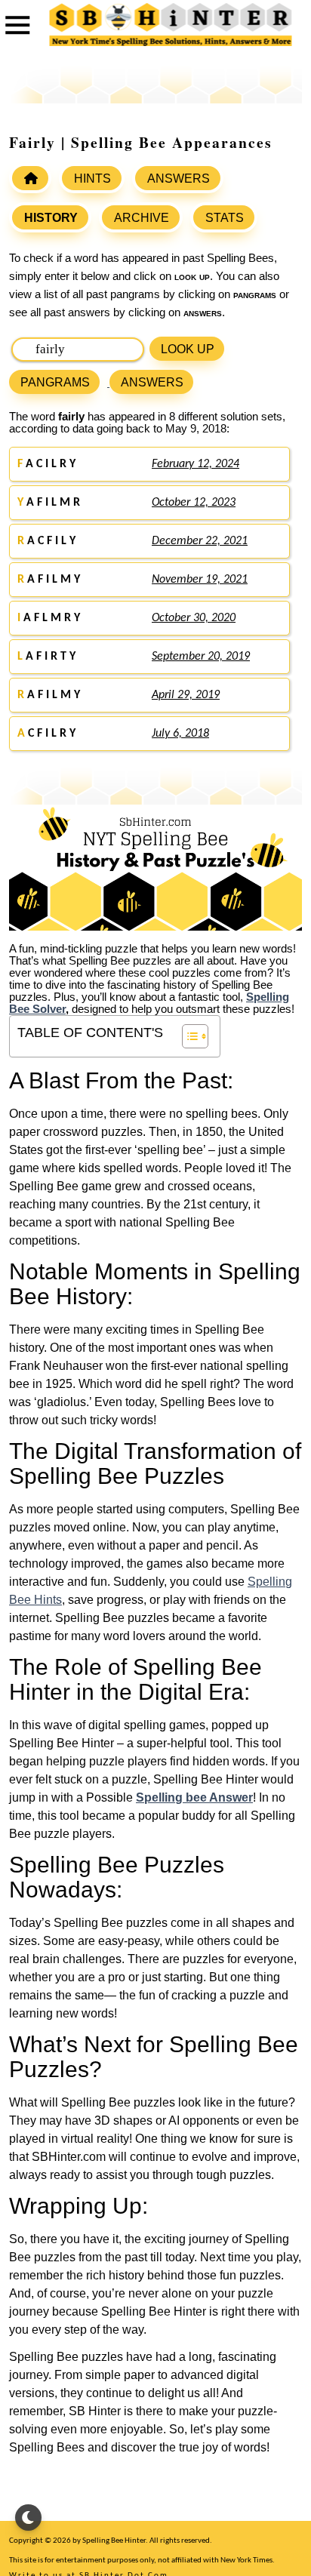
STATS (225, 218)
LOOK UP (188, 349)
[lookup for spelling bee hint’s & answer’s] (30, 178)
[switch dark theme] (28, 2518)
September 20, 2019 (201, 657)
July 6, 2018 (180, 734)
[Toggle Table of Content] (188, 1036)
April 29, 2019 (186, 695)
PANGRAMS (55, 382)
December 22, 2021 (200, 541)
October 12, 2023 (194, 503)
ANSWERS (179, 179)
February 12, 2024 (196, 464)
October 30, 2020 (194, 618)
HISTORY (51, 218)
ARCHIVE (142, 218)
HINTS (92, 179)
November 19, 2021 (200, 580)
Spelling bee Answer (194, 1797)
